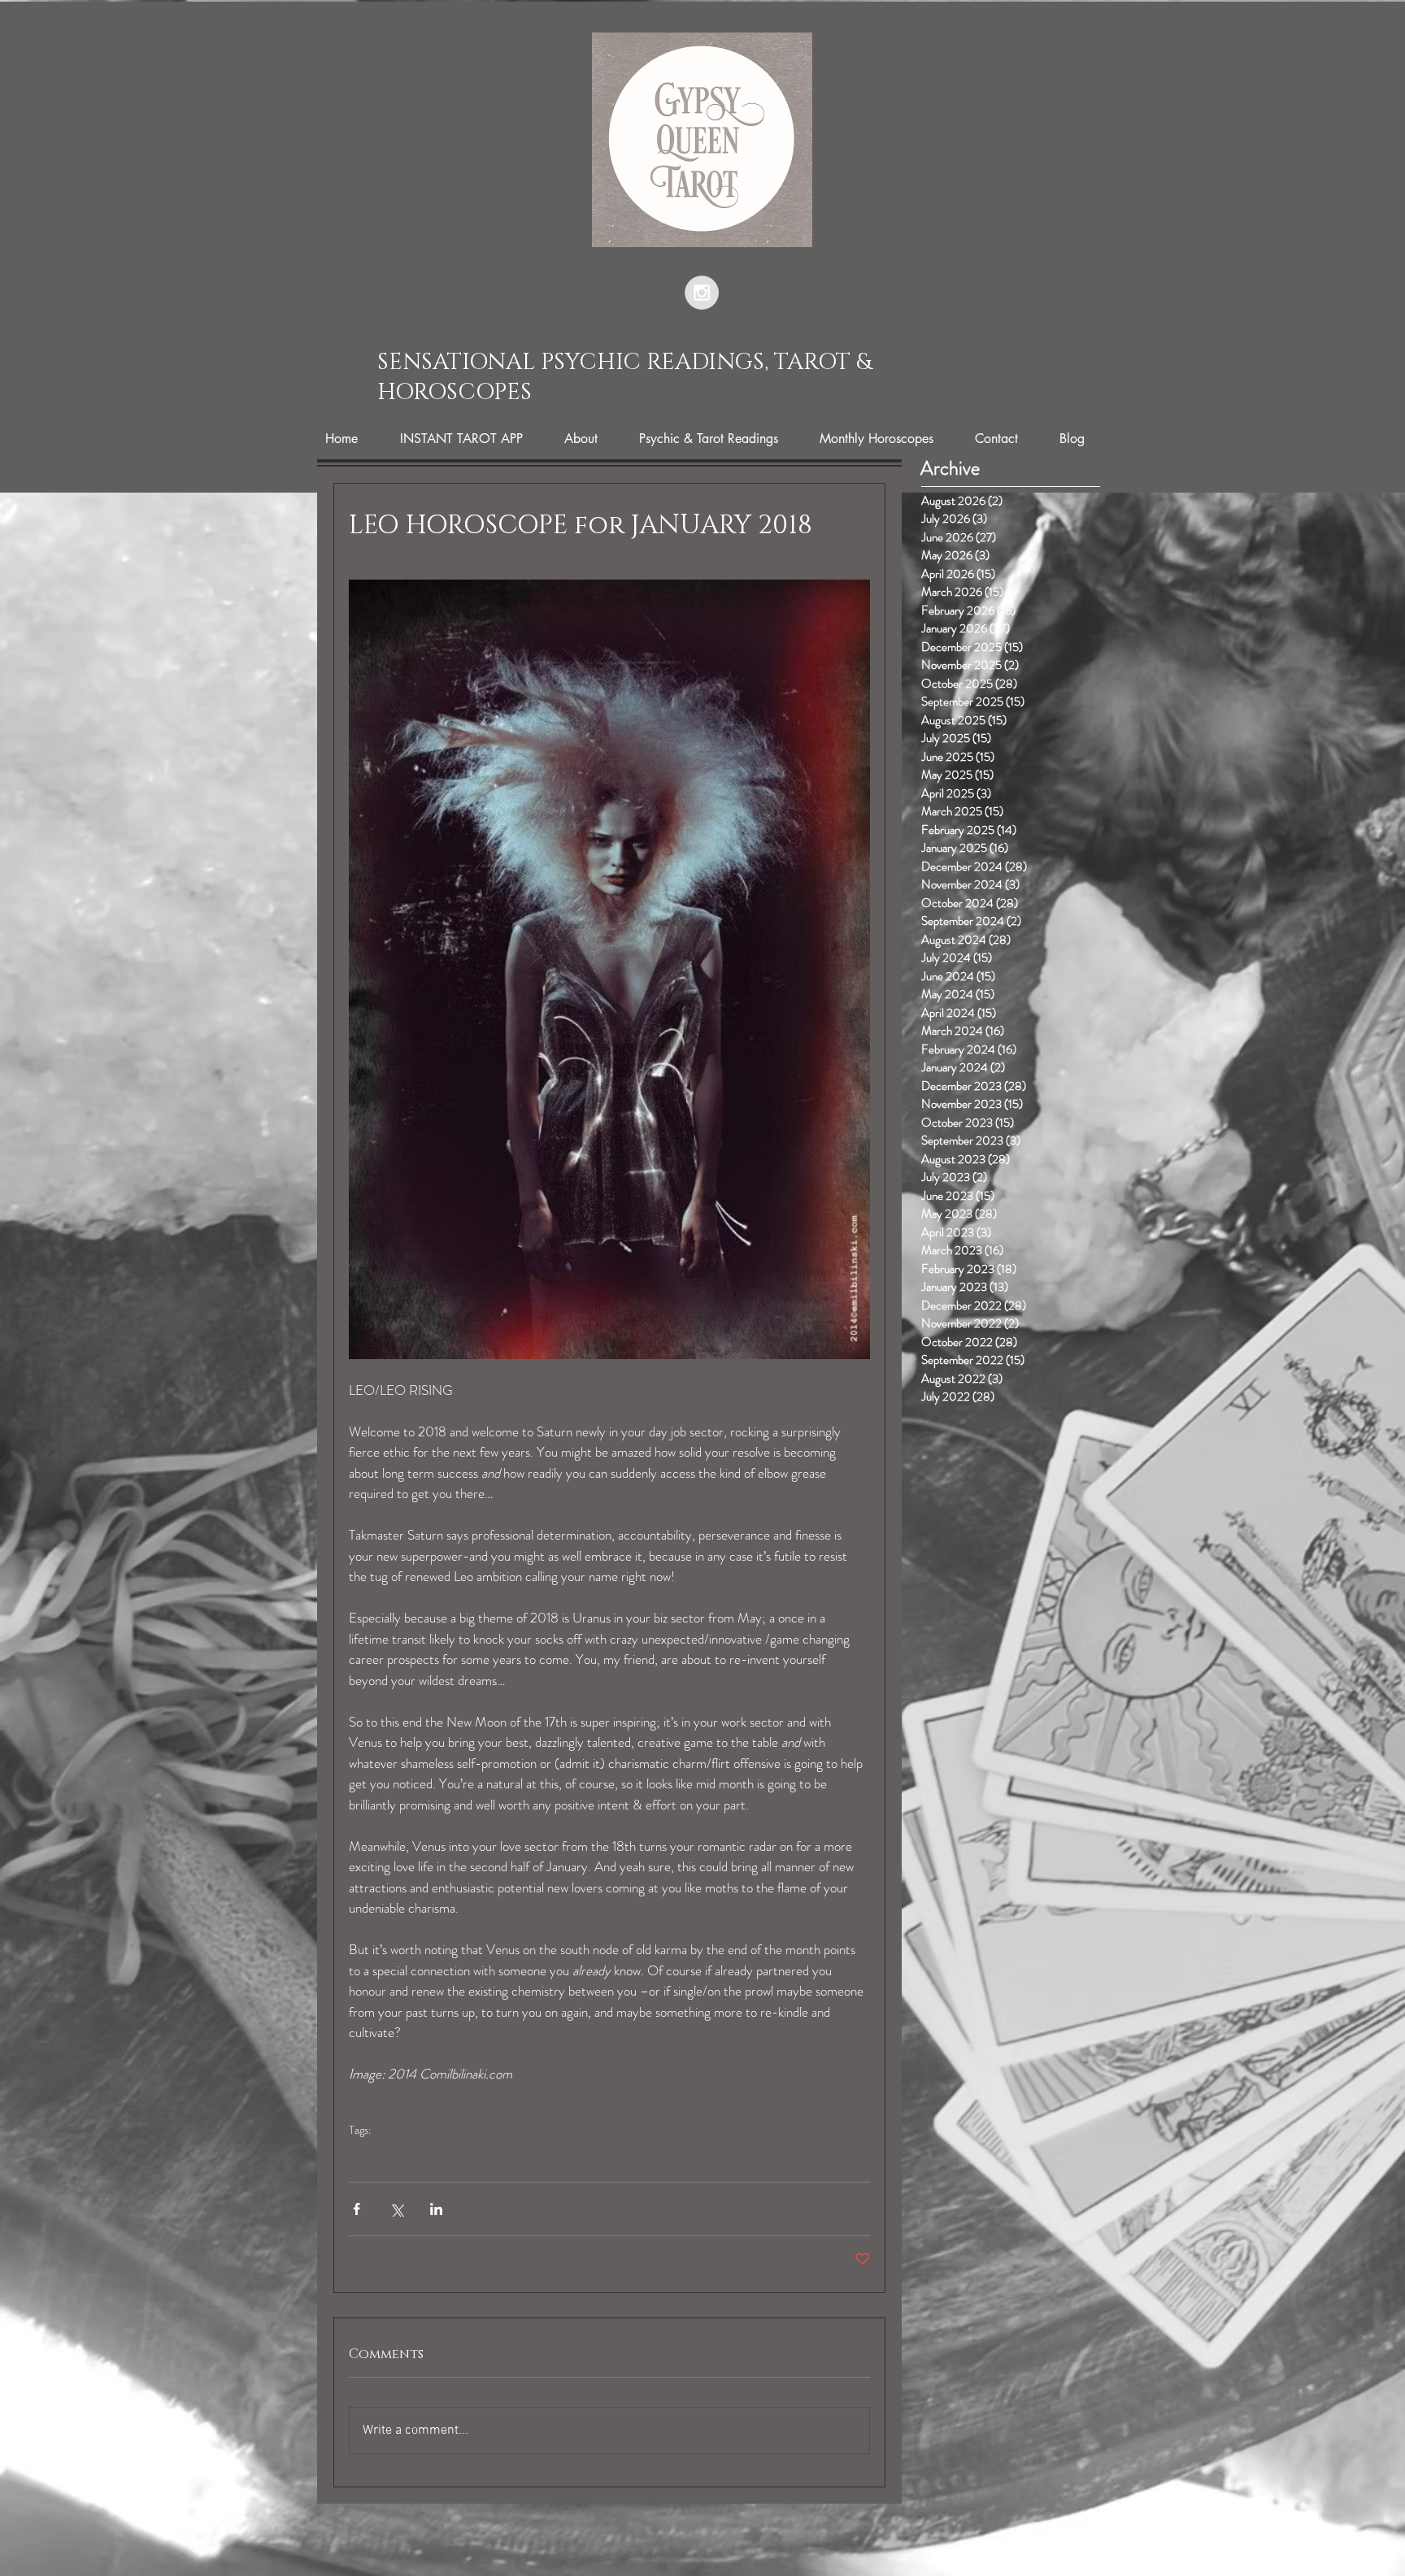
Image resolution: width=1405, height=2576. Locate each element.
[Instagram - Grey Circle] (702, 293)
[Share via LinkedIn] (436, 2209)
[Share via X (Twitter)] (396, 2209)
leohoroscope (385, 2156)
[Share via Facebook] (357, 2209)
